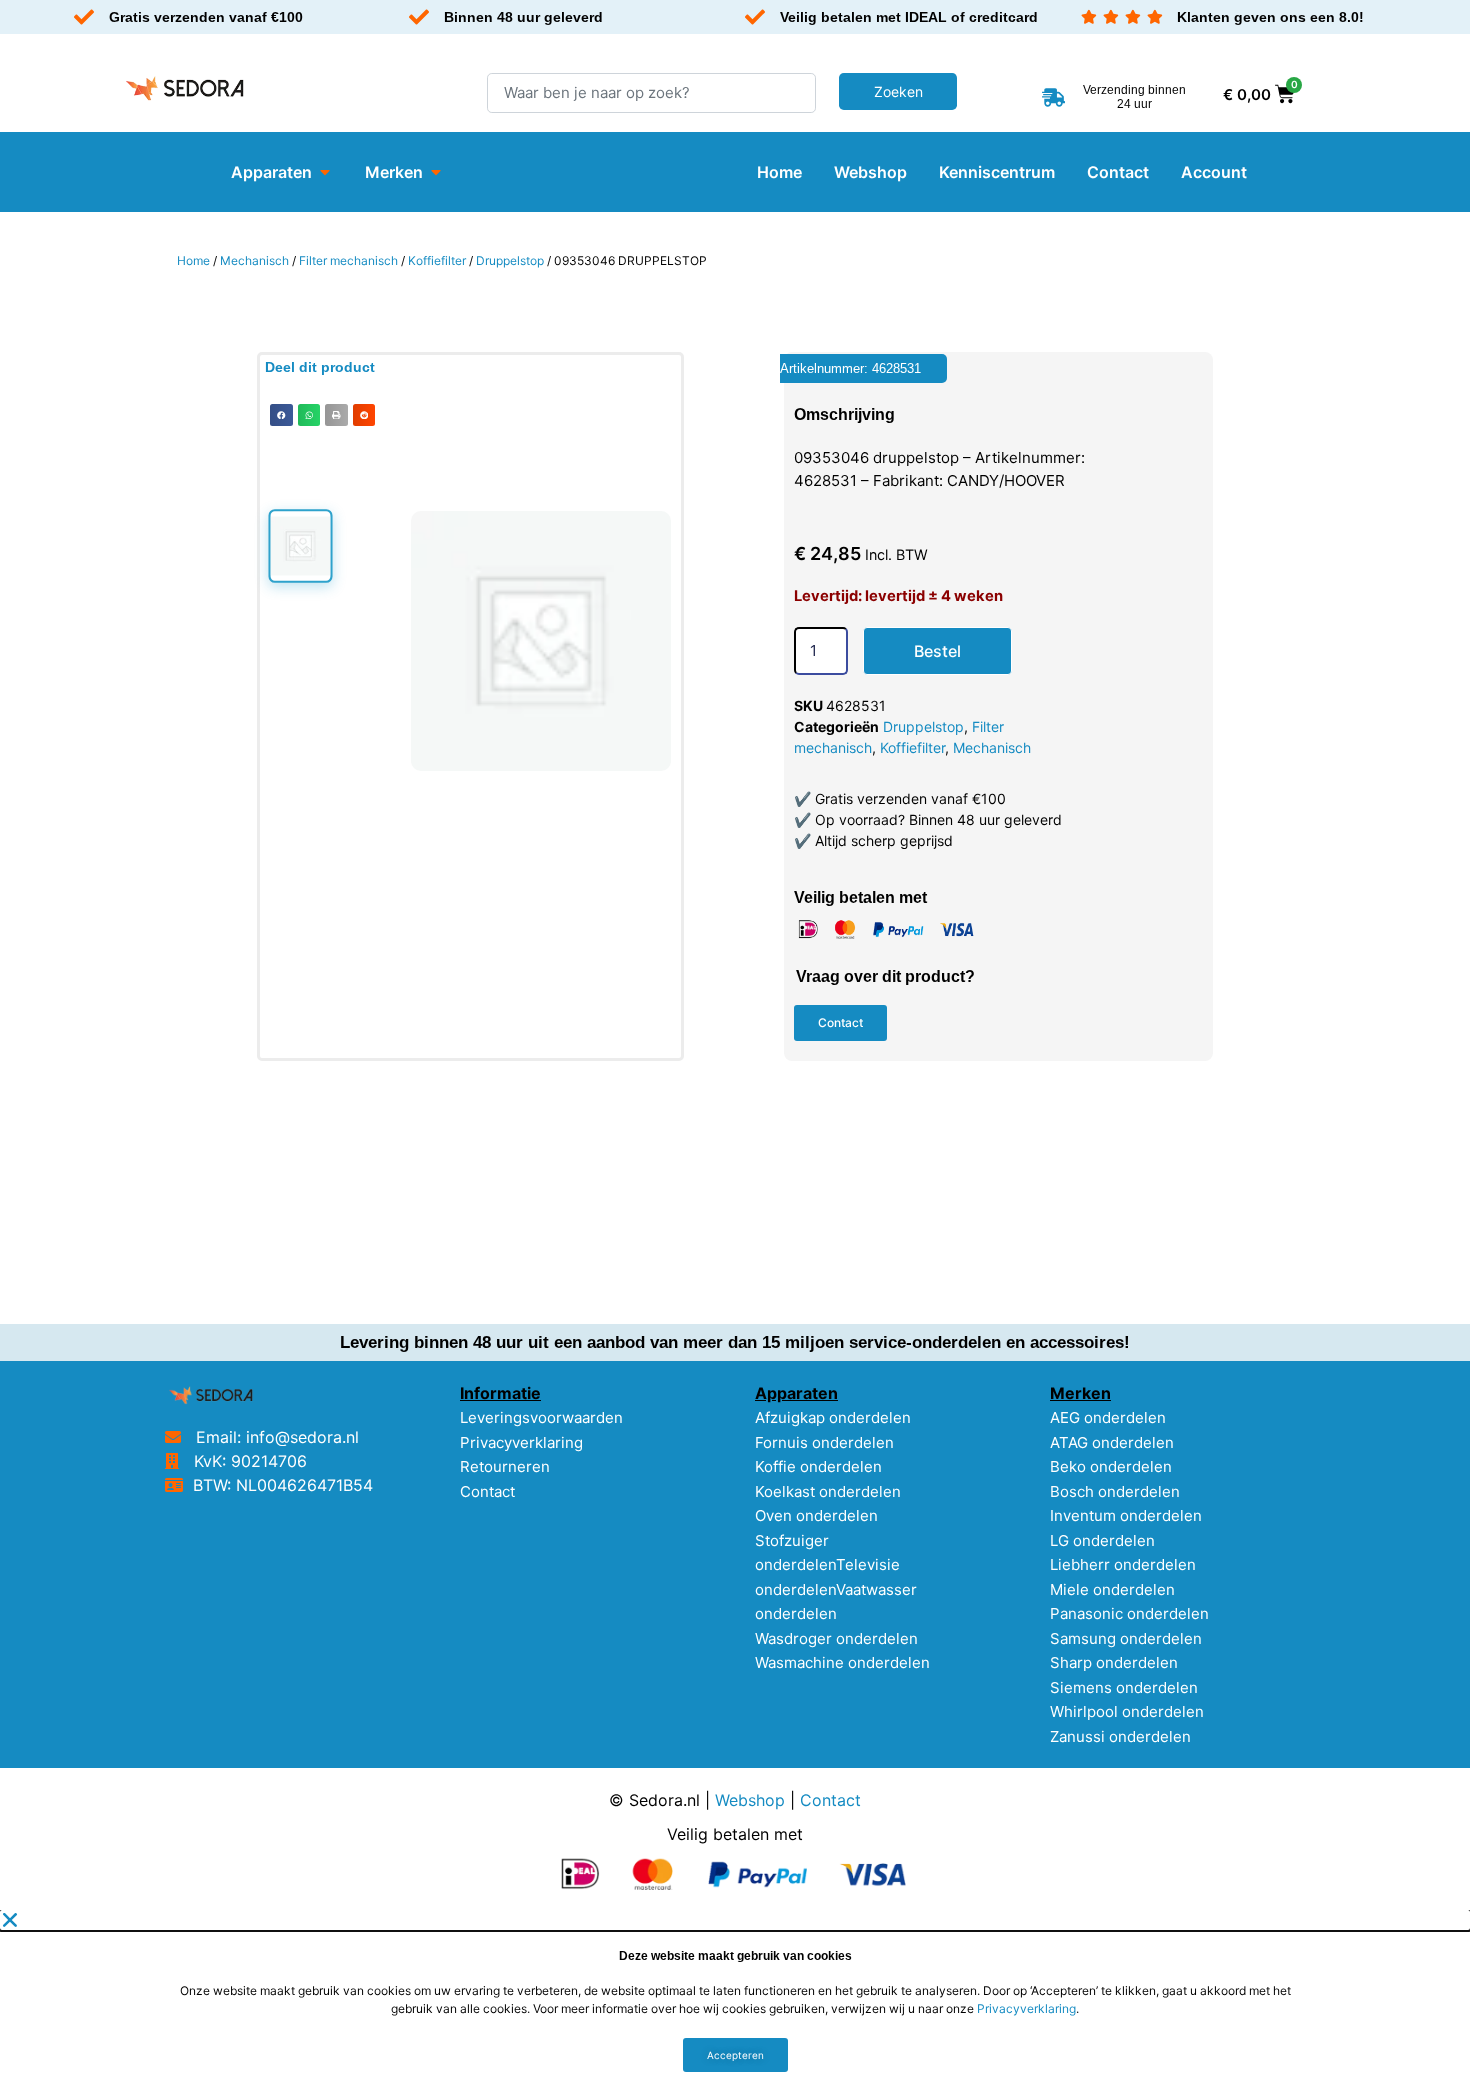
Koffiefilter (437, 260)
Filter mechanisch (348, 260)
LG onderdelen (1102, 1540)
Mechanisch (254, 260)
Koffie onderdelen (818, 1466)
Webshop (750, 1800)
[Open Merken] (436, 172)
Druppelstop (510, 260)
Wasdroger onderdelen (836, 1638)
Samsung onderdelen (1126, 1638)
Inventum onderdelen (1126, 1515)
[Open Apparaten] (325, 172)
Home (193, 260)
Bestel (937, 651)
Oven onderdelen (816, 1515)
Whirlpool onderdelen (1127, 1711)
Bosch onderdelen (1115, 1491)
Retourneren (505, 1466)
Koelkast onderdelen (828, 1491)
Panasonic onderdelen (1129, 1613)
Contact (487, 1491)
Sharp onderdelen (1114, 1662)
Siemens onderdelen (1124, 1687)
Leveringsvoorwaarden (541, 1417)
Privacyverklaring (521, 1442)
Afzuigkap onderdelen (833, 1417)
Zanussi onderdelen (1120, 1736)
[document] (735, 2001)
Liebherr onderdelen (1123, 1564)
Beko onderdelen (1111, 1466)
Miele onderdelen (1112, 1589)
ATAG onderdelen (1112, 1442)
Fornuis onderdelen (824, 1442)
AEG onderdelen (1108, 1417)
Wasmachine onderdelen (842, 1662)
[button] (281, 415)
